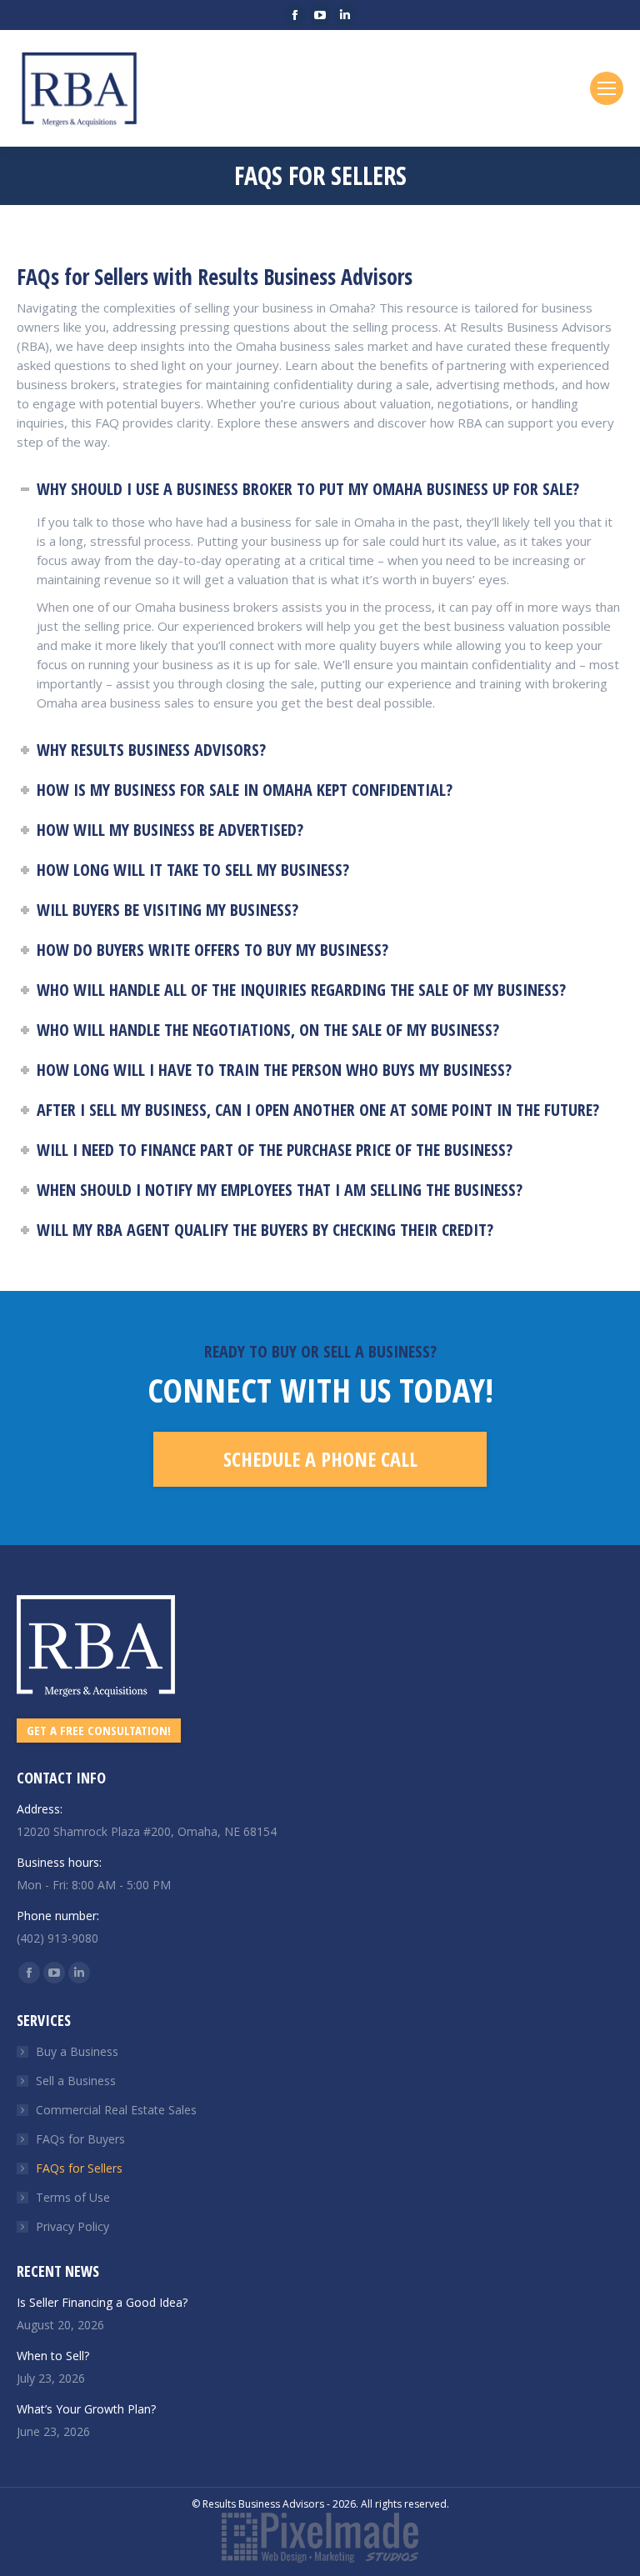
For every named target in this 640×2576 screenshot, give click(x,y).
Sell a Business (76, 2081)
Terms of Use (73, 2197)
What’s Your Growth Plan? (86, 2409)
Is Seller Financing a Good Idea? (102, 2302)
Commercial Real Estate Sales (116, 2110)
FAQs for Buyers (80, 2139)
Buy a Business (77, 2051)
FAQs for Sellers (79, 2168)
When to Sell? (53, 2356)
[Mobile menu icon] (607, 88)
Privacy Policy (72, 2226)
